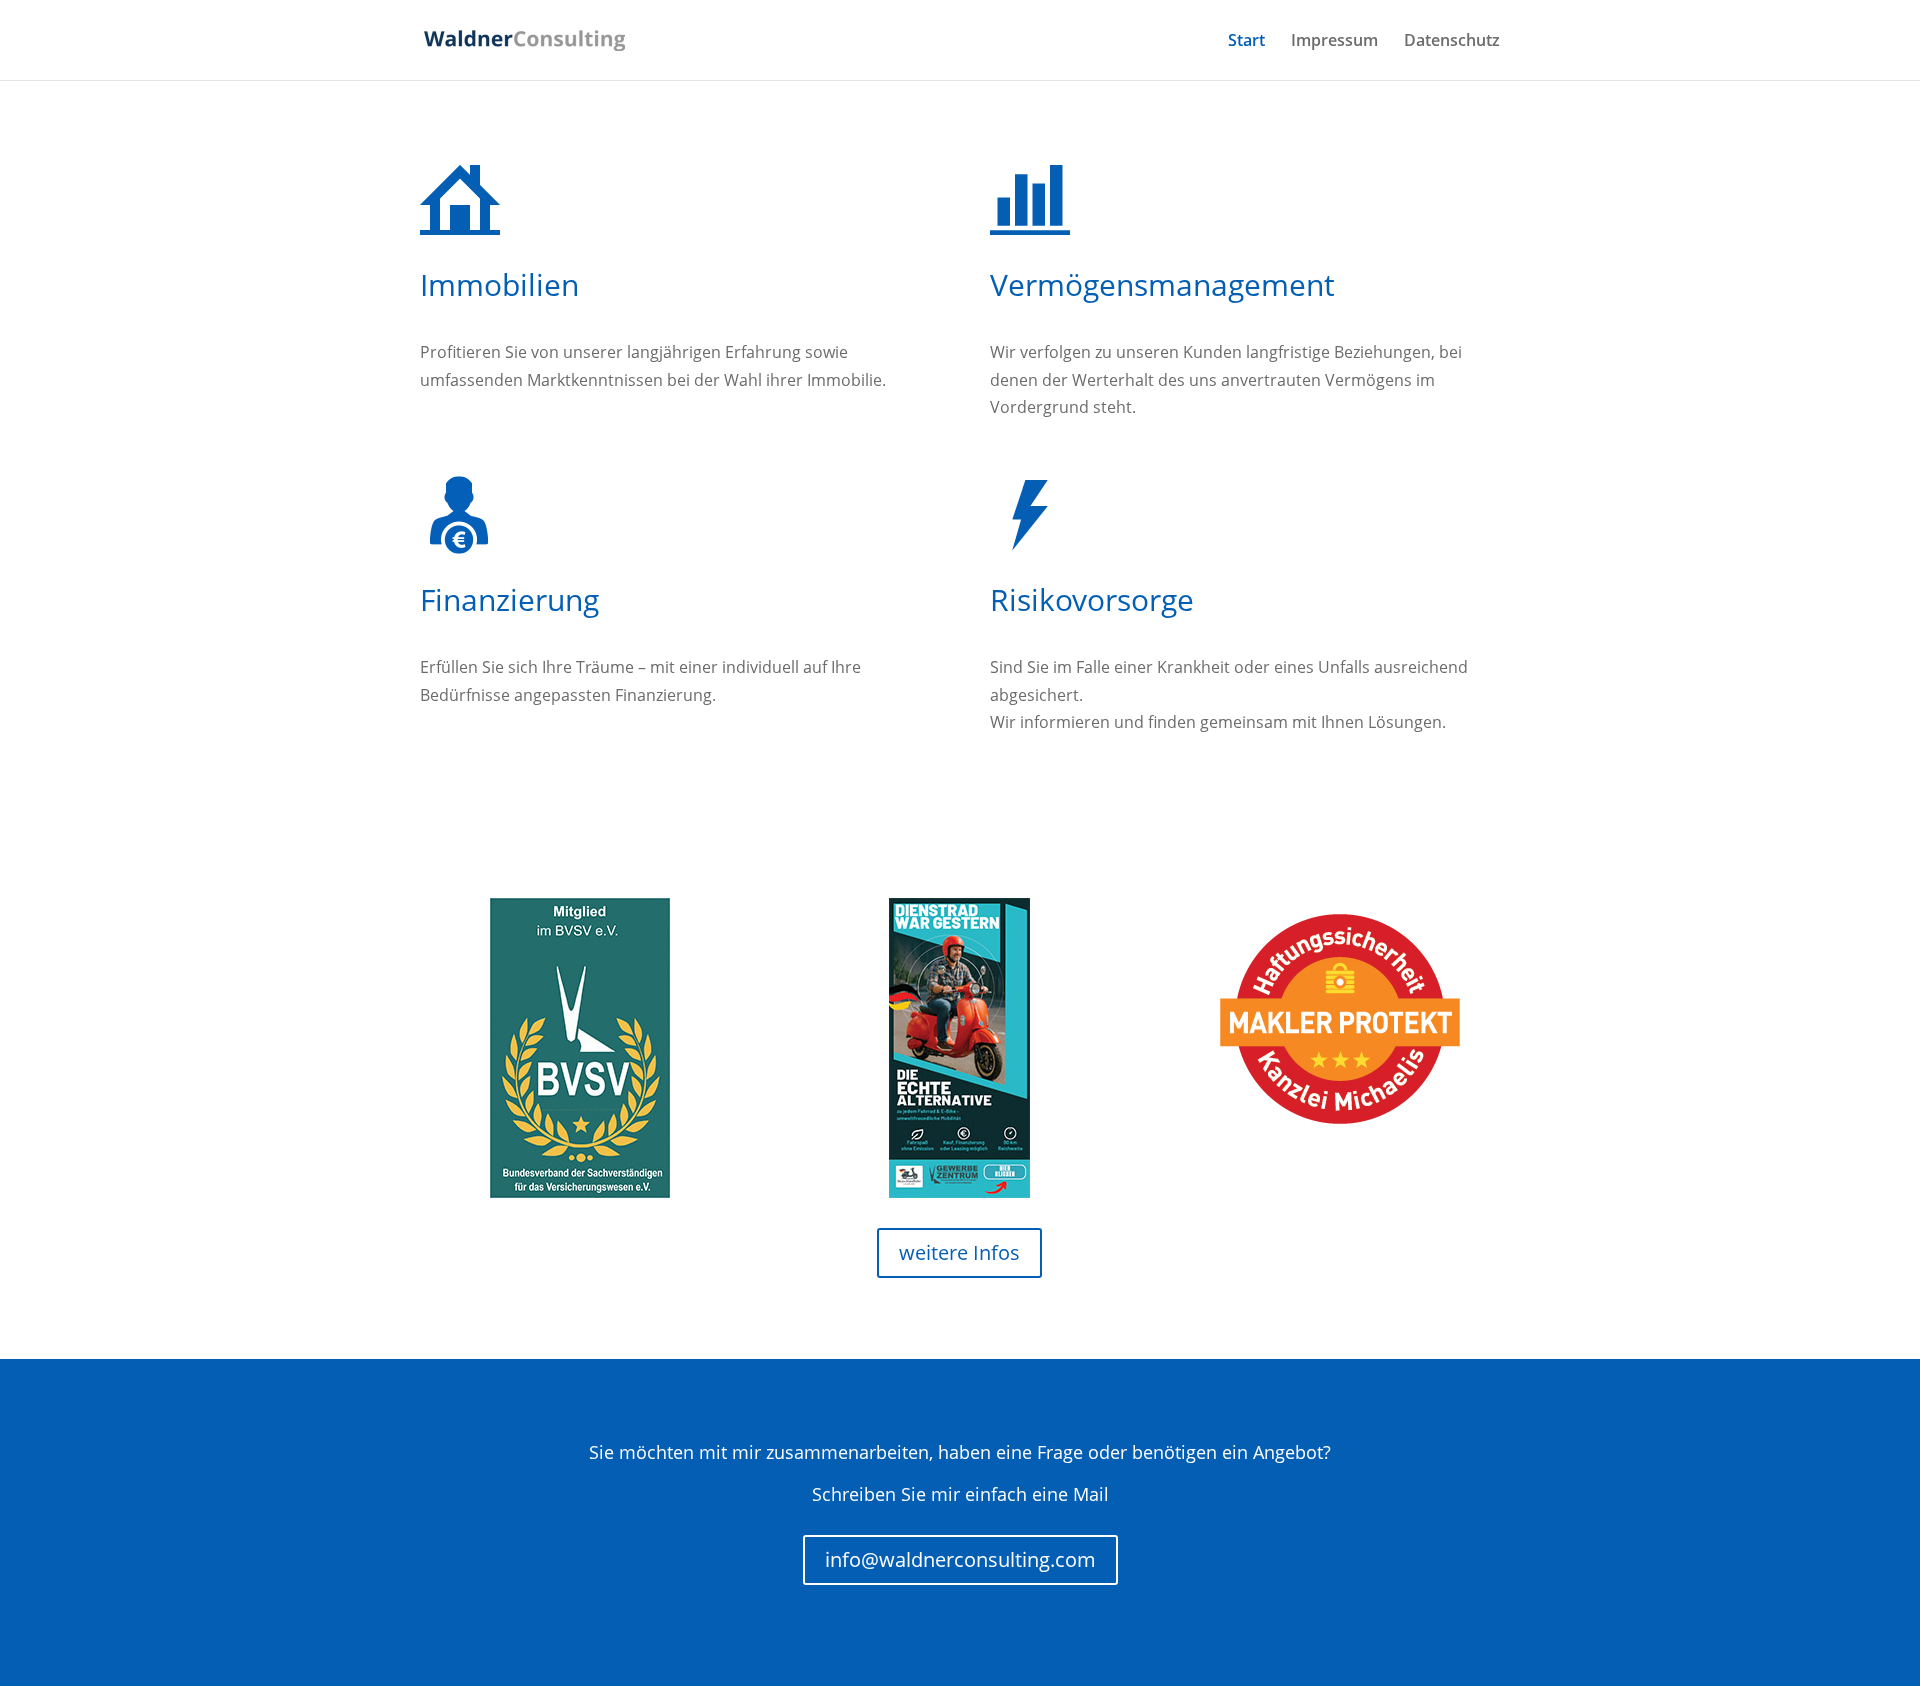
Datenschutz (1452, 42)
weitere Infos (959, 1252)
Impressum (1334, 42)
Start (1246, 42)
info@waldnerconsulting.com (960, 1559)
